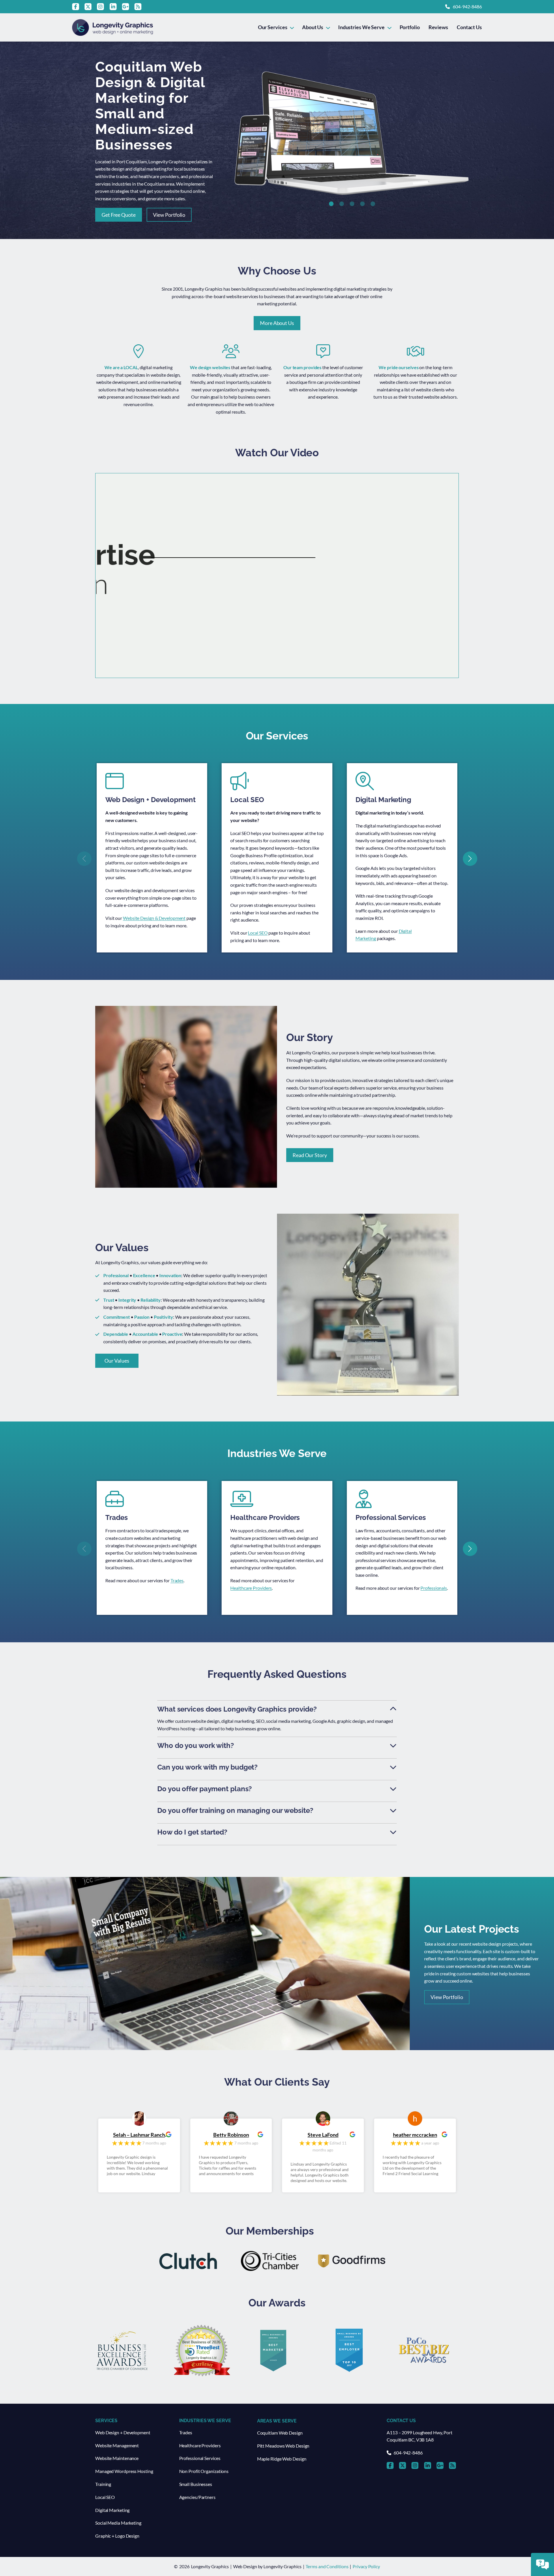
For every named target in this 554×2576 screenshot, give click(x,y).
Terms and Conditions (327, 2566)
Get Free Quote (119, 215)
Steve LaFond (231, 2135)
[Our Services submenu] (292, 27)
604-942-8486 (467, 6)
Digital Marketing (112, 2510)
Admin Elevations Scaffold (415, 2135)
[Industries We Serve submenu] (389, 27)
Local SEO (258, 933)
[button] (331, 204)
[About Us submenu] (328, 27)
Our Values (117, 1361)
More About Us (277, 323)
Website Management (117, 2445)
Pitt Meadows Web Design (283, 2446)
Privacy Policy (366, 2566)
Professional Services (200, 2458)
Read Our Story (310, 1155)
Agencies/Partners (197, 2497)
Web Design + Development (123, 2432)
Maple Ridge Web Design (282, 2459)
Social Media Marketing (118, 2523)
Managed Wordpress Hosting (124, 2471)
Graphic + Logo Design (117, 2536)
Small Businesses (196, 2484)
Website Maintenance (117, 2458)
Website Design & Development (154, 918)
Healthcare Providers (251, 1588)
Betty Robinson (139, 2135)
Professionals (434, 1588)
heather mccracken (323, 2135)
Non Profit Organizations (204, 2471)
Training (103, 2484)
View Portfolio (169, 215)
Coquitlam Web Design (280, 2433)
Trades (177, 1580)
